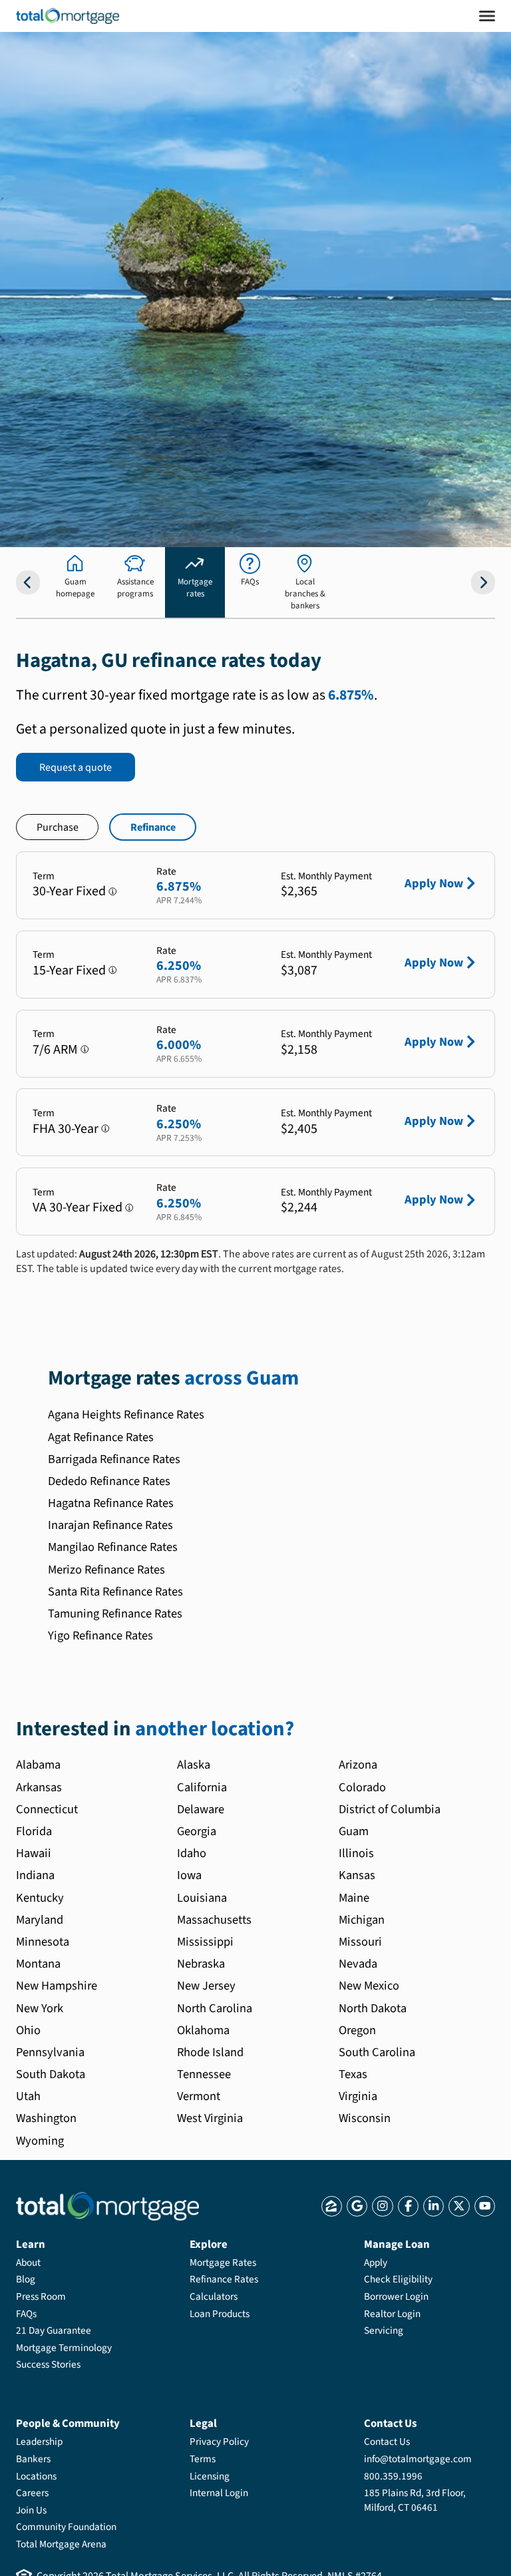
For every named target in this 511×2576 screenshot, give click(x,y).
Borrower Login (396, 2296)
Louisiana (202, 1898)
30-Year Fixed (69, 891)
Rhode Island (210, 2052)
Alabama (38, 1765)
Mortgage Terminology (64, 2348)
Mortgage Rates (223, 2262)
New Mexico (369, 1986)
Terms (203, 2459)
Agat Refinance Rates (101, 1437)
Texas (353, 2074)
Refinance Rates (224, 2279)
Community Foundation (66, 2527)
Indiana (35, 1875)
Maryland (40, 1920)
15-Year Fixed (69, 970)
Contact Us (387, 2442)
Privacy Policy (219, 2442)
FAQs (26, 2314)
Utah (28, 2096)
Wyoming (40, 2141)
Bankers (33, 2459)
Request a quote (76, 767)
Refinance (153, 827)
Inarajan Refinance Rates (110, 1525)
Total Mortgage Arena (61, 2544)
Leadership (39, 2442)
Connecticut (47, 1809)
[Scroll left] (28, 582)
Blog (26, 2279)
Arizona (358, 1765)
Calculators (214, 2296)
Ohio (28, 2030)
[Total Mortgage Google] (357, 2206)
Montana (38, 1964)
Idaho (192, 1853)
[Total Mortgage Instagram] (382, 2206)
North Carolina (215, 2008)
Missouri (360, 1942)
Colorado (362, 1787)
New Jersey (206, 1986)
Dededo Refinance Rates (109, 1481)
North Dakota (373, 2008)
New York (40, 2008)
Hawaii (34, 1853)
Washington (46, 2118)
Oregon (357, 2030)
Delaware (201, 1809)
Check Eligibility (398, 2279)
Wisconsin (365, 2118)
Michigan (362, 1920)
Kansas (357, 1875)
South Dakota (51, 2074)
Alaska (194, 1765)
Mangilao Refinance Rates (113, 1547)
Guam (354, 1831)
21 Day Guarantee (54, 2330)
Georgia (197, 1831)
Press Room (41, 2296)
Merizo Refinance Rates (106, 1570)
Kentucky (40, 1898)
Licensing (210, 2476)
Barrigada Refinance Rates (114, 1459)
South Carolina (377, 2052)
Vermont (199, 2096)
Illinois (356, 1853)
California (202, 1787)
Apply (376, 2262)
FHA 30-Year (66, 1129)
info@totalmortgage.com (418, 2459)
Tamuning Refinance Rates (115, 1613)
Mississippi (205, 1942)
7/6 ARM (55, 1050)
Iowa (189, 1875)
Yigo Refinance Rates (100, 1635)
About (28, 2262)
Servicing (384, 2330)
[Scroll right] (483, 582)
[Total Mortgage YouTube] (485, 2206)
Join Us (31, 2510)
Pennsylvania (50, 2052)
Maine (354, 1898)
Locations (36, 2476)
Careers (32, 2493)
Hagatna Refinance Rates (111, 1503)
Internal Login (219, 2493)
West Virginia (210, 2118)
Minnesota (43, 1942)
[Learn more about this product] (113, 892)
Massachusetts (214, 1920)
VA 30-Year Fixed (78, 1207)
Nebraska (201, 1964)
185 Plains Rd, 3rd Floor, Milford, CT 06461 (415, 2500)
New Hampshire (57, 1986)
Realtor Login (392, 2314)
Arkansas (39, 1787)
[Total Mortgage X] (459, 2206)
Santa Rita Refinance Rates (115, 1592)
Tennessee (204, 2074)
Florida (34, 1831)
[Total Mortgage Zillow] (332, 2206)
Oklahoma (203, 2030)
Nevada (358, 1964)
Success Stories (48, 2364)
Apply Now (434, 883)
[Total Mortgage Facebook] (408, 2206)
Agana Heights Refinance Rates (126, 1414)
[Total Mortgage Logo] (107, 2206)
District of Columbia (390, 1809)
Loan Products (220, 2314)
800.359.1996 (393, 2476)
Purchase (58, 827)
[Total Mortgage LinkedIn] (433, 2206)
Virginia (358, 2096)
